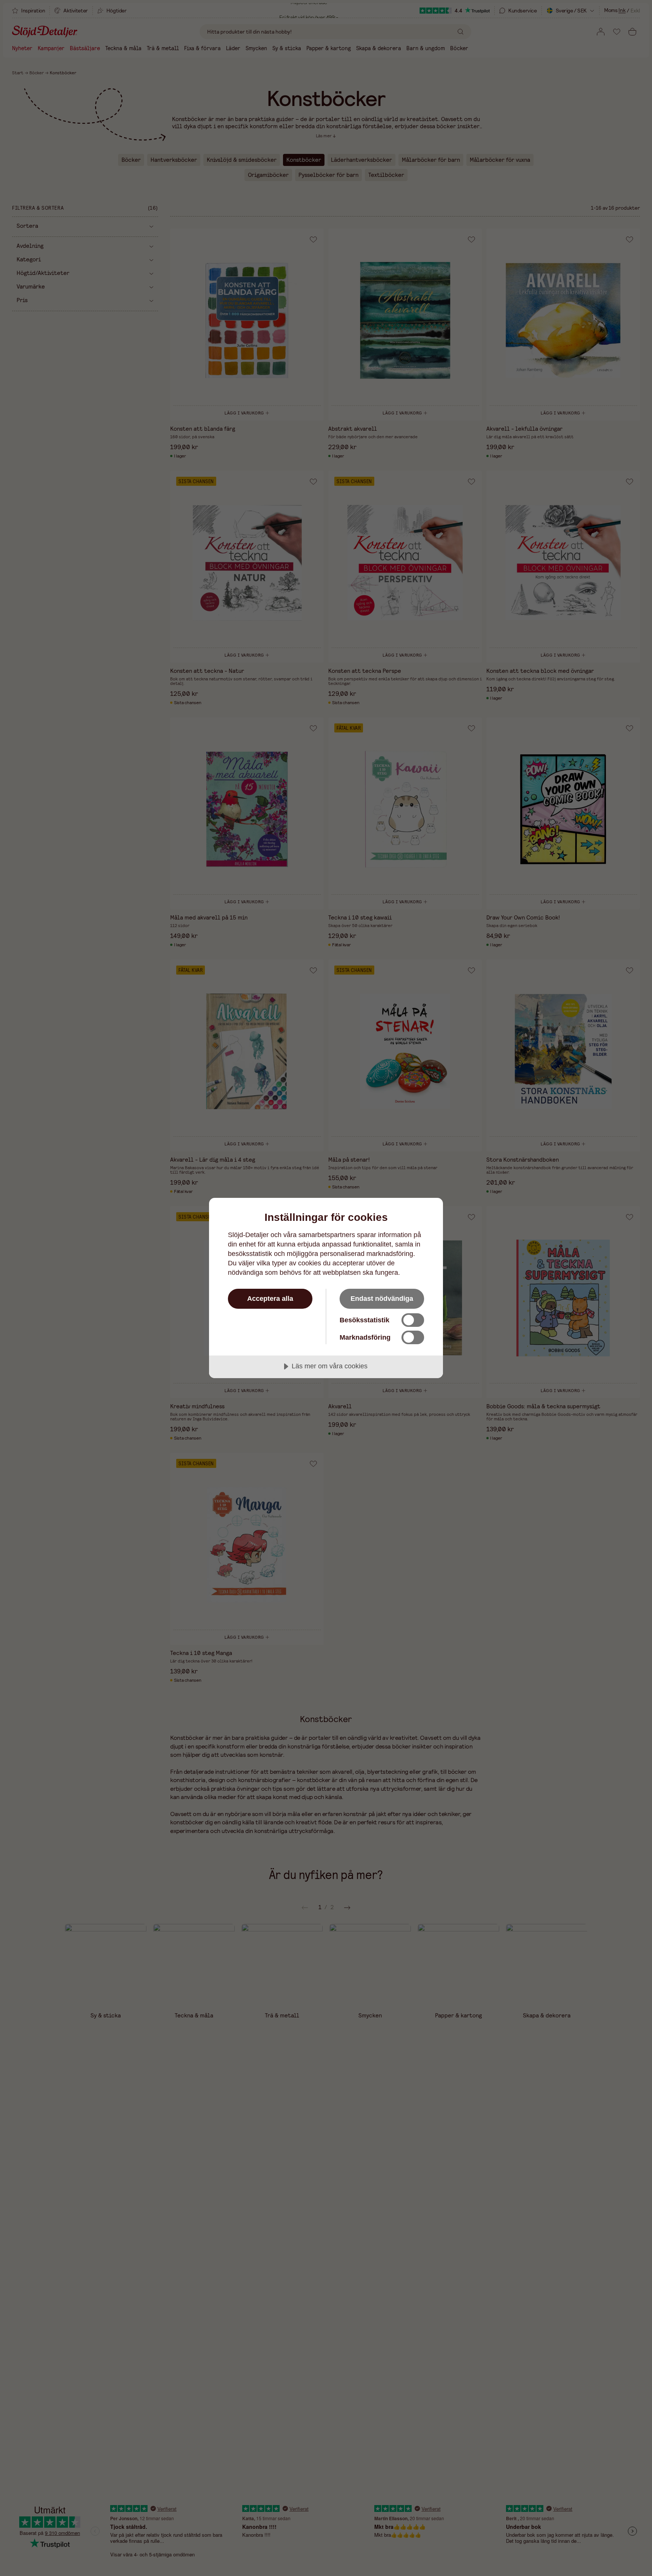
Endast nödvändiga (382, 1299)
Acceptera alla (270, 1299)
